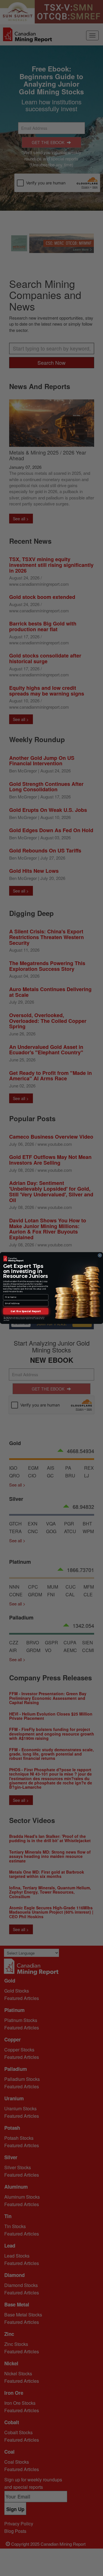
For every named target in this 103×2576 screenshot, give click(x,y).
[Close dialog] (100, 1255)
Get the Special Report (26, 1311)
